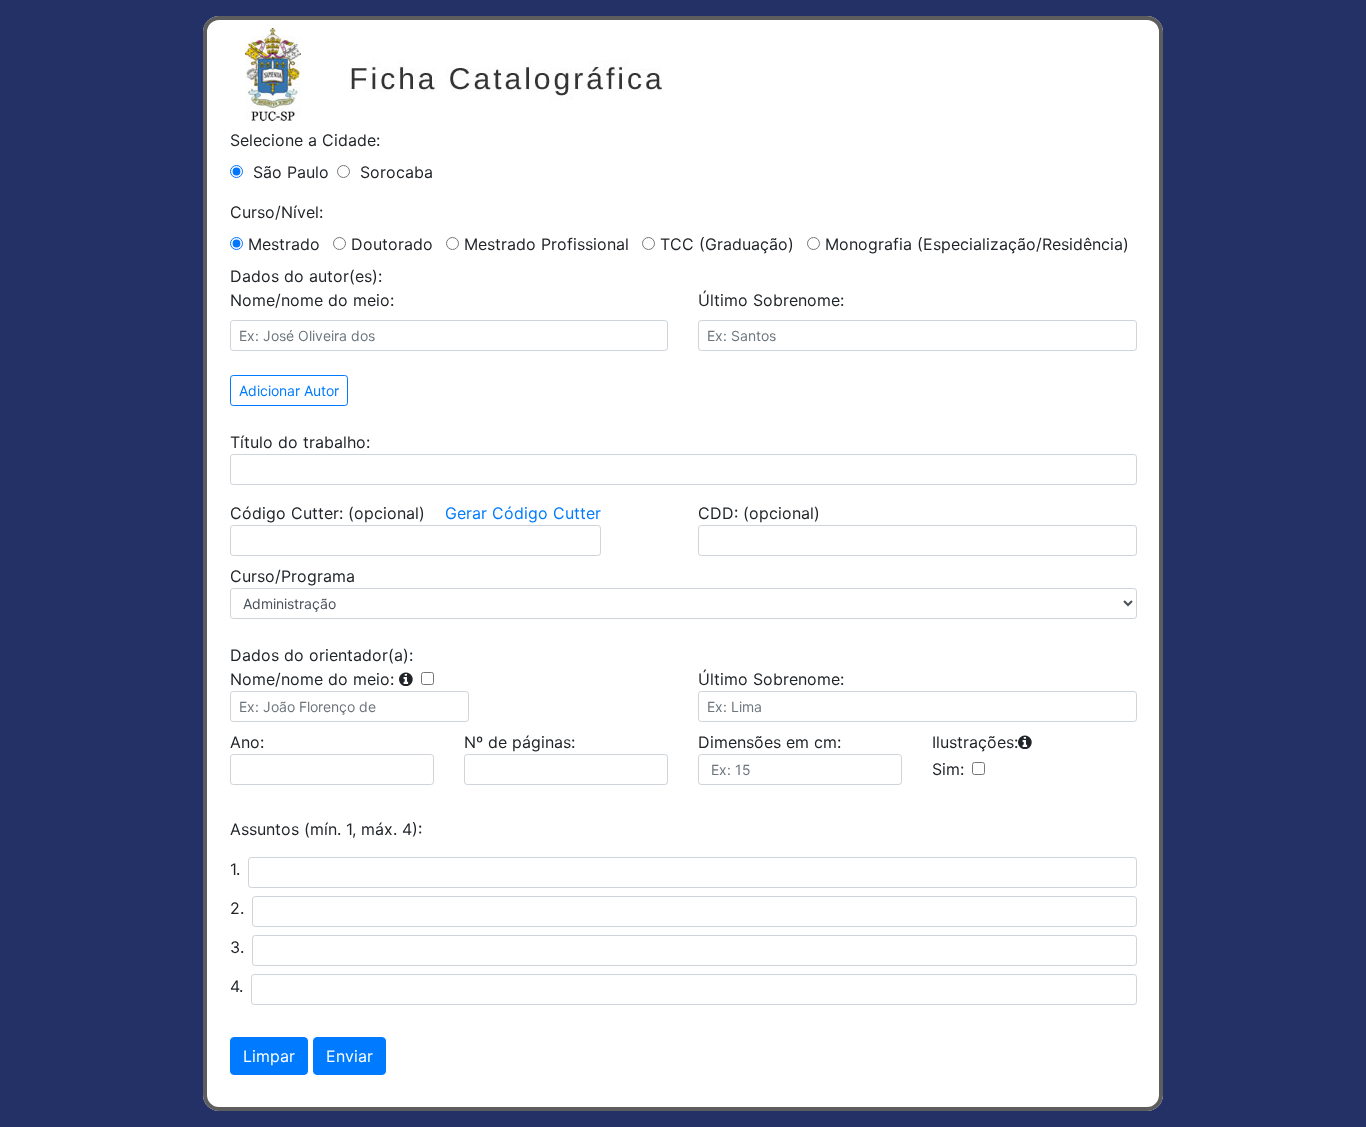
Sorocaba (396, 172)
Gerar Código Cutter (523, 513)
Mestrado (284, 244)
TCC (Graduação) (727, 244)
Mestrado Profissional (546, 244)
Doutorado (392, 244)
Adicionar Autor (289, 390)
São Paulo (291, 172)
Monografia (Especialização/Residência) (977, 244)
